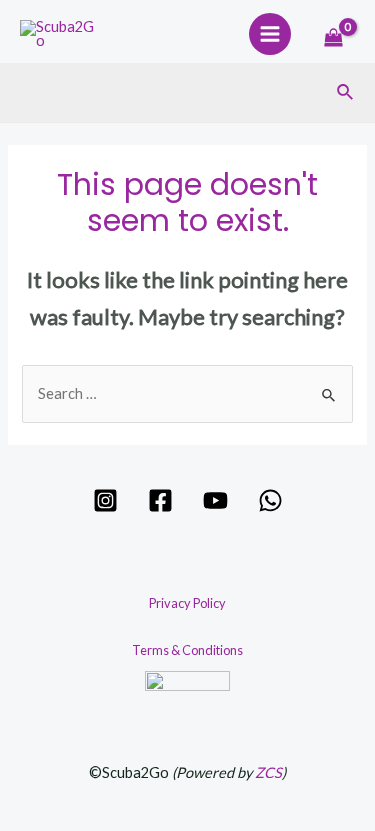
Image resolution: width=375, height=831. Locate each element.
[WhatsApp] (270, 500)
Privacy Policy (187, 603)
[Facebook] (160, 500)
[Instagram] (105, 500)
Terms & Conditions (187, 650)
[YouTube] (215, 500)
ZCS (268, 772)
